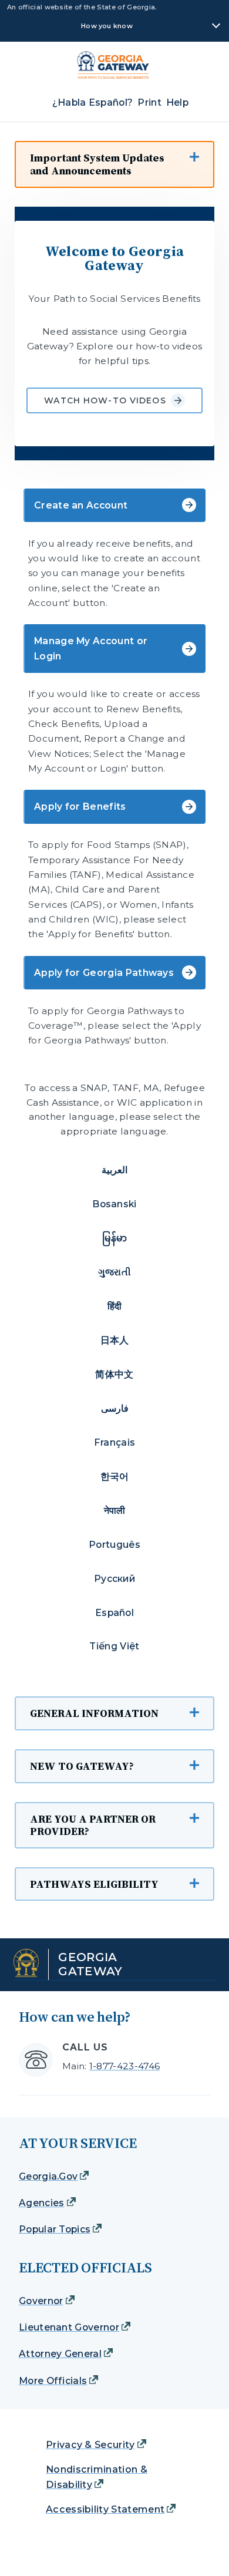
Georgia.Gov (48, 2176)
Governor (41, 2301)
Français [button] (115, 1442)
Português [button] (114, 1545)
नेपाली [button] (115, 1511)
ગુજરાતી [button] (114, 1272)
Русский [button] (114, 1579)
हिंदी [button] (115, 1306)
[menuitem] (118, 102)
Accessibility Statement (105, 2509)
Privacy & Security (90, 2445)
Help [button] (177, 102)
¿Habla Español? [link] (93, 102)
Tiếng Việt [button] (114, 1646)
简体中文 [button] (114, 1374)
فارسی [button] (115, 1408)
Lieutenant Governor (69, 2327)
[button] (114, 164)
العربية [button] (114, 1170)
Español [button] (114, 1613)
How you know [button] (107, 26)
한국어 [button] (115, 1476)
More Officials (53, 2381)
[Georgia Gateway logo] (118, 65)
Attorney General (60, 2354)
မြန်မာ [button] (115, 1238)
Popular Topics (55, 2229)
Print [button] (149, 102)
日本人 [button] (115, 1340)
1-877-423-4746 (124, 2066)
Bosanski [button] (114, 1204)
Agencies (42, 2203)
